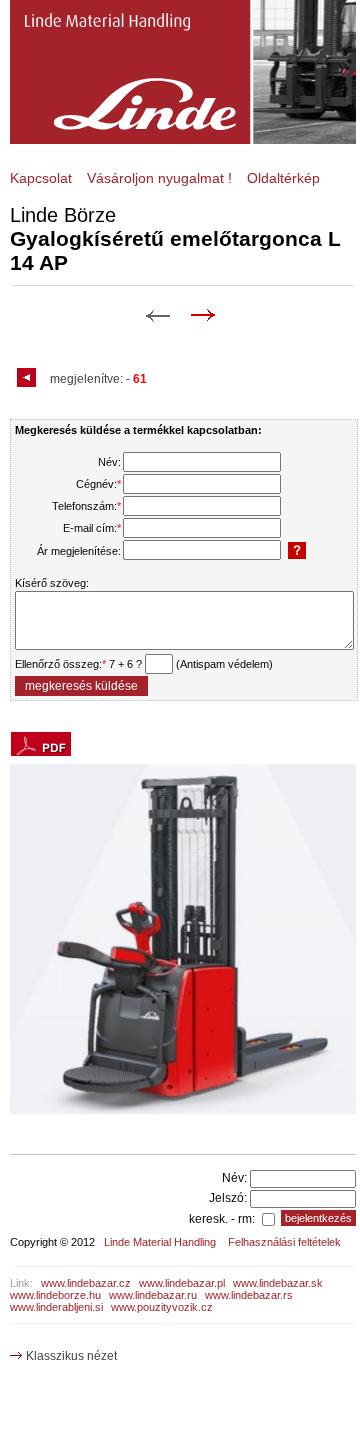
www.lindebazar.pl (182, 1283)
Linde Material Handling (160, 1242)
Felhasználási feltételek (284, 1242)
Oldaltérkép (283, 178)
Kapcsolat (41, 178)
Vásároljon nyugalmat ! (159, 178)
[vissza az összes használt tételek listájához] (29, 379)
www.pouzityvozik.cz (162, 1307)
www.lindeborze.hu (55, 1295)
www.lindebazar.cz (86, 1283)
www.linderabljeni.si (56, 1307)
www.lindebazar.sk (278, 1283)
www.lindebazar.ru (153, 1295)
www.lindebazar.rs (249, 1295)
